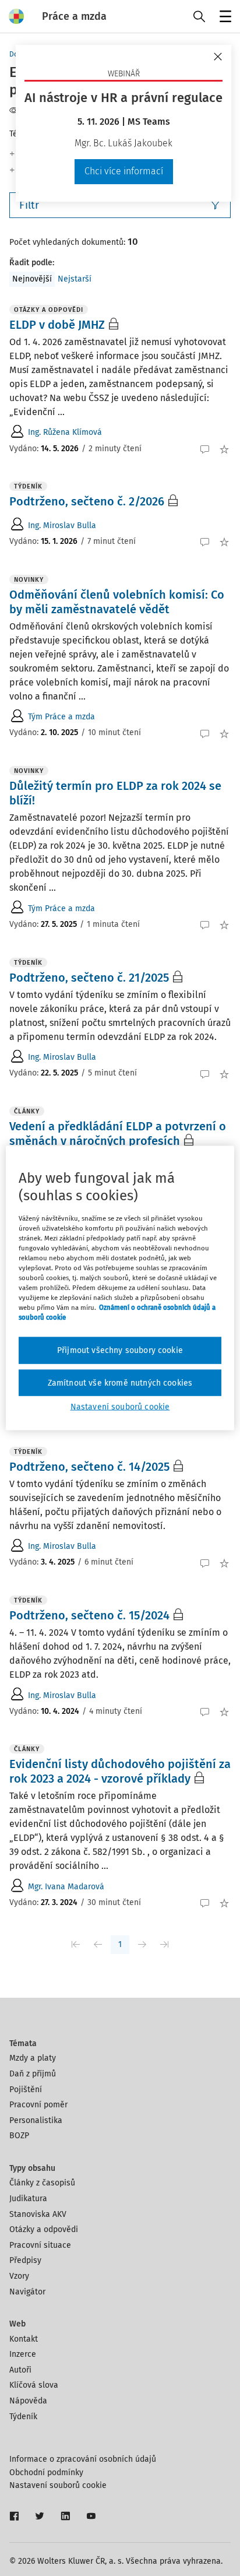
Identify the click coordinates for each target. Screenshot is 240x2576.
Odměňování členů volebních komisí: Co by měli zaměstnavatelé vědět (117, 602)
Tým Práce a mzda (61, 717)
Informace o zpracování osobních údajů (83, 2459)
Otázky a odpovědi (44, 2229)
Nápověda (28, 2401)
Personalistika (36, 2120)
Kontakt (24, 2339)
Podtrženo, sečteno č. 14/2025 (89, 1467)
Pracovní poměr (38, 2105)
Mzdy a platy (33, 2058)
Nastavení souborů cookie (58, 2485)
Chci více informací (124, 171)
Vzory (19, 2276)
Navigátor (27, 2292)
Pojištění (26, 2090)
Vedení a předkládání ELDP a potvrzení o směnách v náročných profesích (118, 1134)
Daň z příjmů (33, 2074)
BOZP (19, 2136)
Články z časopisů (42, 2183)
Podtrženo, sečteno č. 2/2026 (87, 501)
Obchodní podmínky (46, 2473)
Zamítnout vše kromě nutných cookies (120, 1382)
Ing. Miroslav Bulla (62, 526)
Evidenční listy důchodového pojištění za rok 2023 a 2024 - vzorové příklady (120, 1771)
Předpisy (25, 2260)
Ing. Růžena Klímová (65, 432)
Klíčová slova (34, 2385)
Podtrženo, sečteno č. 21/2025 (89, 978)
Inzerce (23, 2354)
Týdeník (23, 2417)
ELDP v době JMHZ (57, 325)
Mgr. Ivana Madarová (66, 1887)
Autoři (20, 2370)
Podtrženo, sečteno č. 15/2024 (89, 1615)
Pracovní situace (40, 2245)
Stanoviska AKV (38, 2214)
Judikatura (28, 2199)
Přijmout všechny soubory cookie (120, 1350)
